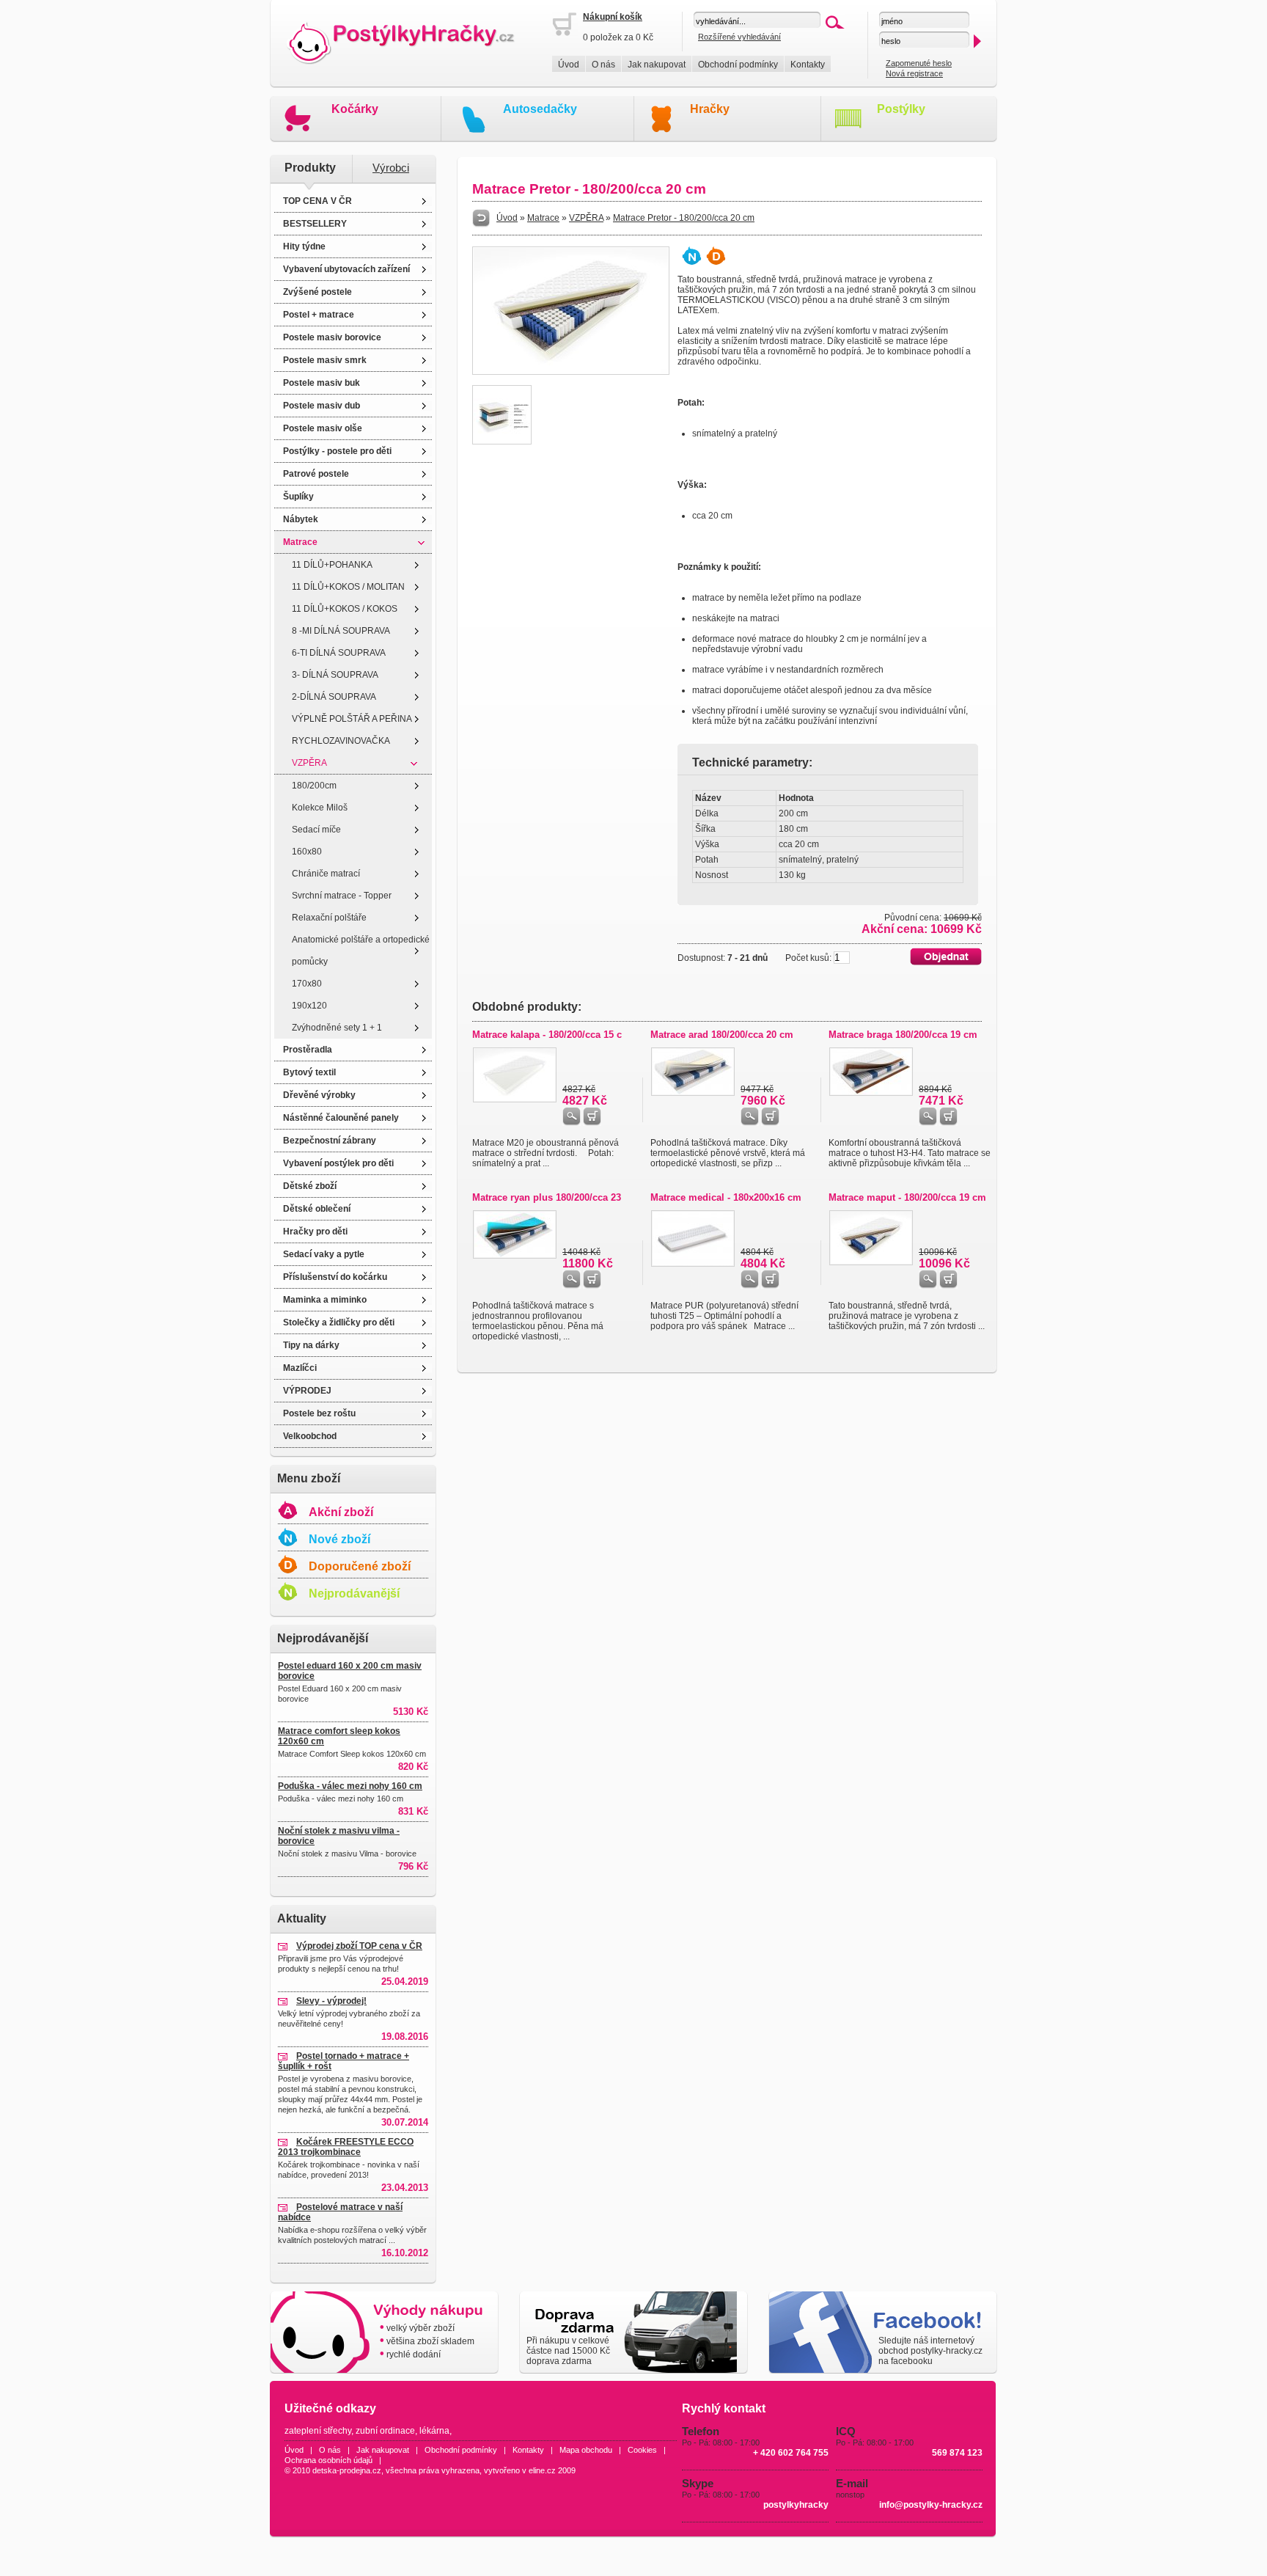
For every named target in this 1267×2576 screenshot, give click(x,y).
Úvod (569, 65)
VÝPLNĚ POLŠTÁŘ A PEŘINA (352, 719)
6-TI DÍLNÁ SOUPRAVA (339, 653)
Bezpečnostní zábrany (330, 1141)
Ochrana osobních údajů (328, 2460)
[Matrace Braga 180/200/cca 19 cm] (871, 1093)
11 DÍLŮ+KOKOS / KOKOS (345, 609)
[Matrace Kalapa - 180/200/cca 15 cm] (515, 1099)
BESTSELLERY (315, 224)
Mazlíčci (300, 1368)
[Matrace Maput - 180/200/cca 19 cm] (871, 1262)
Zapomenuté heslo (919, 63)
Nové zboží (339, 1539)
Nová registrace (914, 73)
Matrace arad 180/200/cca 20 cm (722, 1035)
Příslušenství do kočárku (335, 1277)
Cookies (642, 2450)
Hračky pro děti (315, 1232)
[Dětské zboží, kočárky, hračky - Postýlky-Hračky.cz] (411, 44)
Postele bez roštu (319, 1413)
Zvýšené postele (317, 292)
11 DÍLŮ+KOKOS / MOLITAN (348, 587)
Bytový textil (309, 1072)
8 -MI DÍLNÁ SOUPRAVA (341, 631)
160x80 (307, 852)
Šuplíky (298, 497)
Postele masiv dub (322, 406)
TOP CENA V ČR (317, 201)
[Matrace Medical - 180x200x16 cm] (693, 1264)
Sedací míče (316, 830)
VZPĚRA (309, 763)
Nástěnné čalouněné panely (341, 1118)
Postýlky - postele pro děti (337, 451)
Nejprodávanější (354, 1593)
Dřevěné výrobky (319, 1095)
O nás (603, 65)
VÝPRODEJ (307, 1391)
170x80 (307, 984)
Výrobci (391, 168)
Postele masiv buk (322, 383)
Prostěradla (308, 1050)
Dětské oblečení (317, 1209)
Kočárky (355, 109)
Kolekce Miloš (320, 808)
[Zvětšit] (571, 372)
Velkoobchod (310, 1436)
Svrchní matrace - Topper (342, 896)
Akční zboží (341, 1512)
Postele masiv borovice (332, 337)
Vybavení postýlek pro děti (338, 1163)
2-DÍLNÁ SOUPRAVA (334, 697)
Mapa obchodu (586, 2450)
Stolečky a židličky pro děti (339, 1322)
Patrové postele (316, 474)
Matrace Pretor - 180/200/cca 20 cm (684, 218)
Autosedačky (540, 109)
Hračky (710, 109)
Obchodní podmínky (738, 65)
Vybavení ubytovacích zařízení (346, 269)
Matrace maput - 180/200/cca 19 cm (907, 1197)
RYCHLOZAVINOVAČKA (341, 741)
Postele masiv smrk (325, 360)
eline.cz (542, 2470)
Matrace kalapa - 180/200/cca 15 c (547, 1035)
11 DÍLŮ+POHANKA (332, 565)
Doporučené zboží (360, 1566)
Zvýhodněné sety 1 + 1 (337, 1028)
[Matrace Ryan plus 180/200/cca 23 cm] (515, 1256)
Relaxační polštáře (329, 918)
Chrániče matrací (326, 874)
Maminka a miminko (325, 1300)
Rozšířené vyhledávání (739, 37)
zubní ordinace (385, 2431)
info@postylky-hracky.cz (931, 2505)
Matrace (300, 542)
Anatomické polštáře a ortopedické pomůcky (361, 951)
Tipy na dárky (311, 1345)
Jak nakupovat (657, 65)
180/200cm (314, 786)
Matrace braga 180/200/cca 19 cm (903, 1035)
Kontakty (808, 65)
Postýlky (901, 109)
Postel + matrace (319, 315)
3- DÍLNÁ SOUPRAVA (335, 675)
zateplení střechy (318, 2431)
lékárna (434, 2431)
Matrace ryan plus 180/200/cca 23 (547, 1197)
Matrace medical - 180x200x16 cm (726, 1197)
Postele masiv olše (323, 428)
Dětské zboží (310, 1186)
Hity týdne (304, 246)
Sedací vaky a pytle (324, 1254)
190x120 (309, 1006)
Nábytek (301, 519)
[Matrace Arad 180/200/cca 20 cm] (693, 1093)
